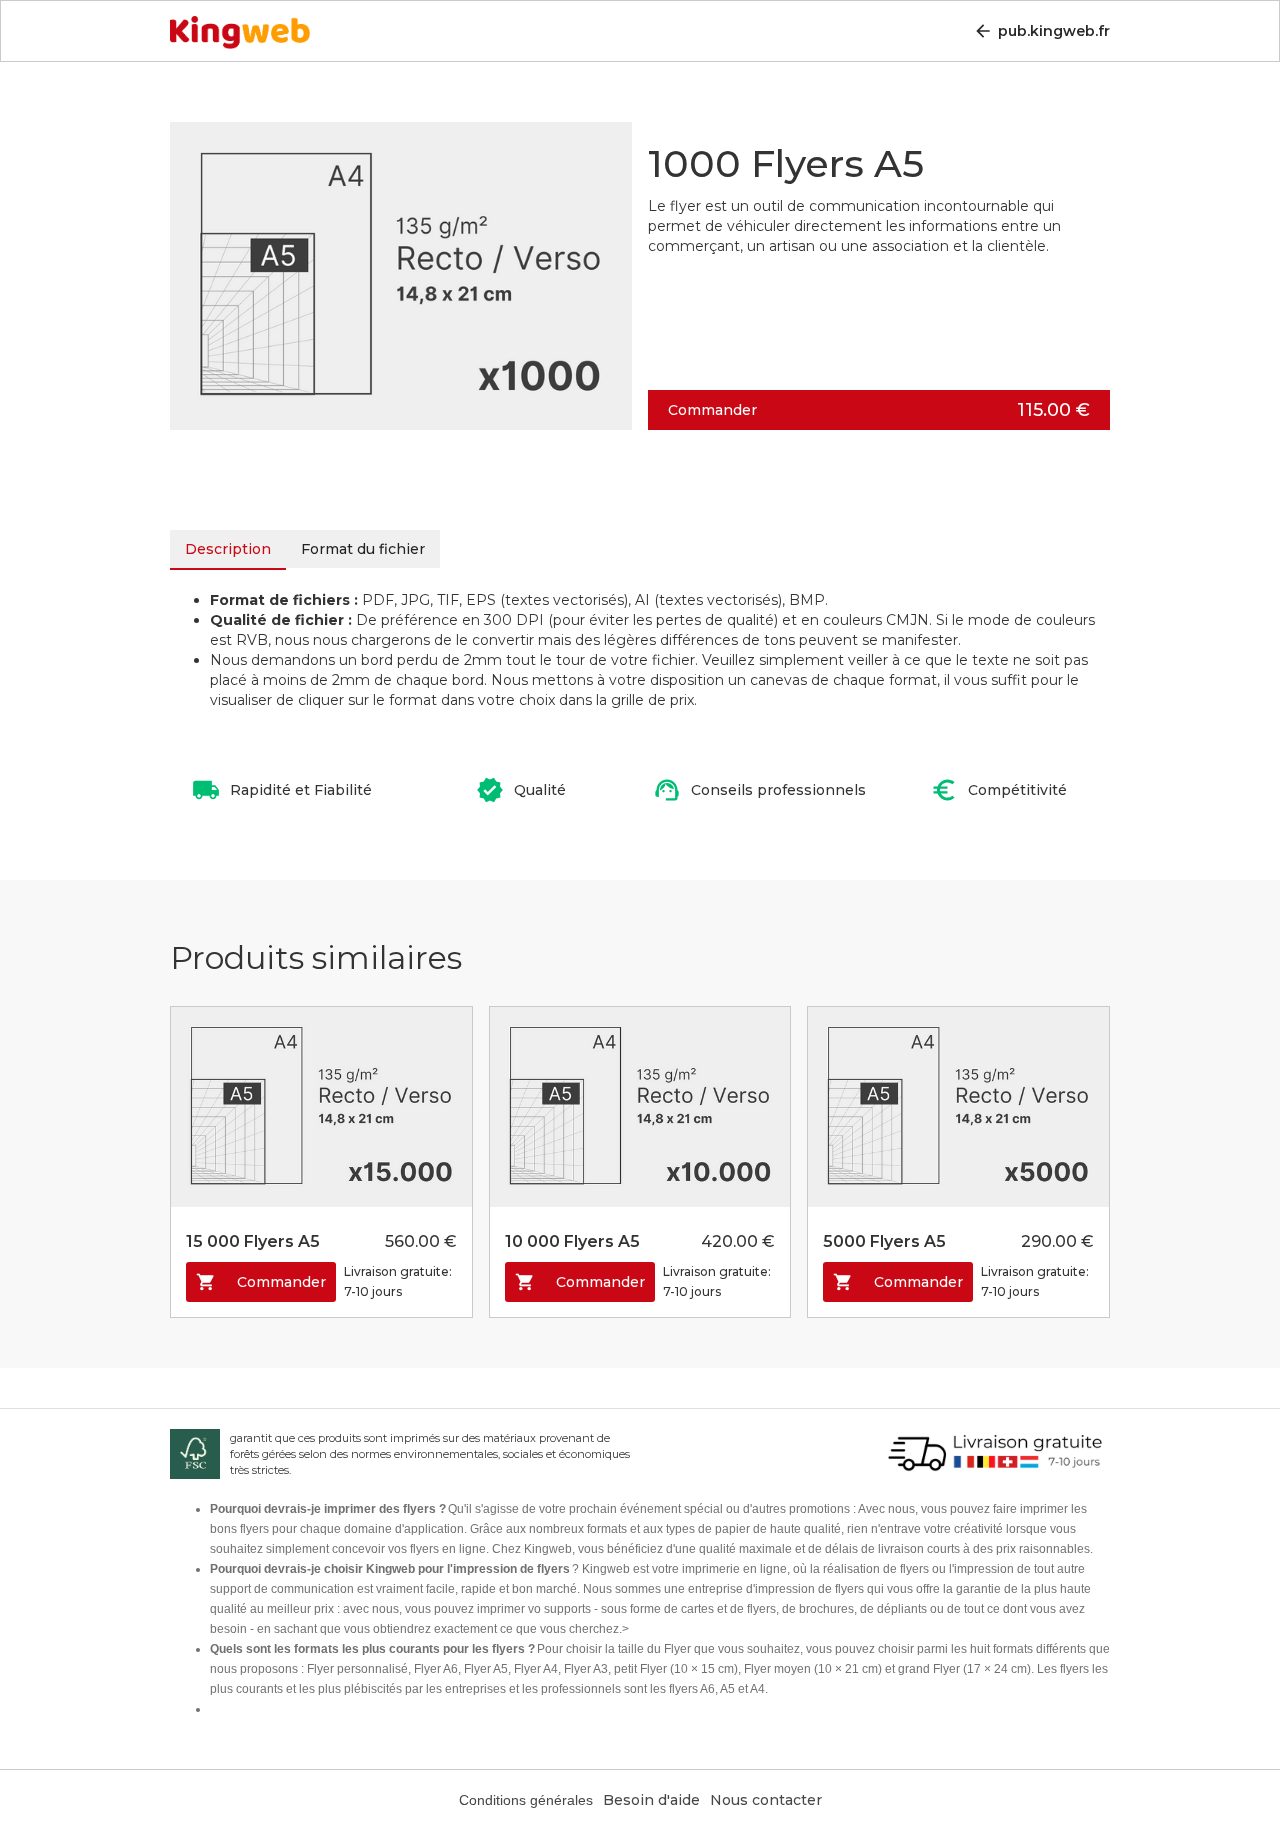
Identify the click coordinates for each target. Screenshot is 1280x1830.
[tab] (228, 550)
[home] (240, 27)
